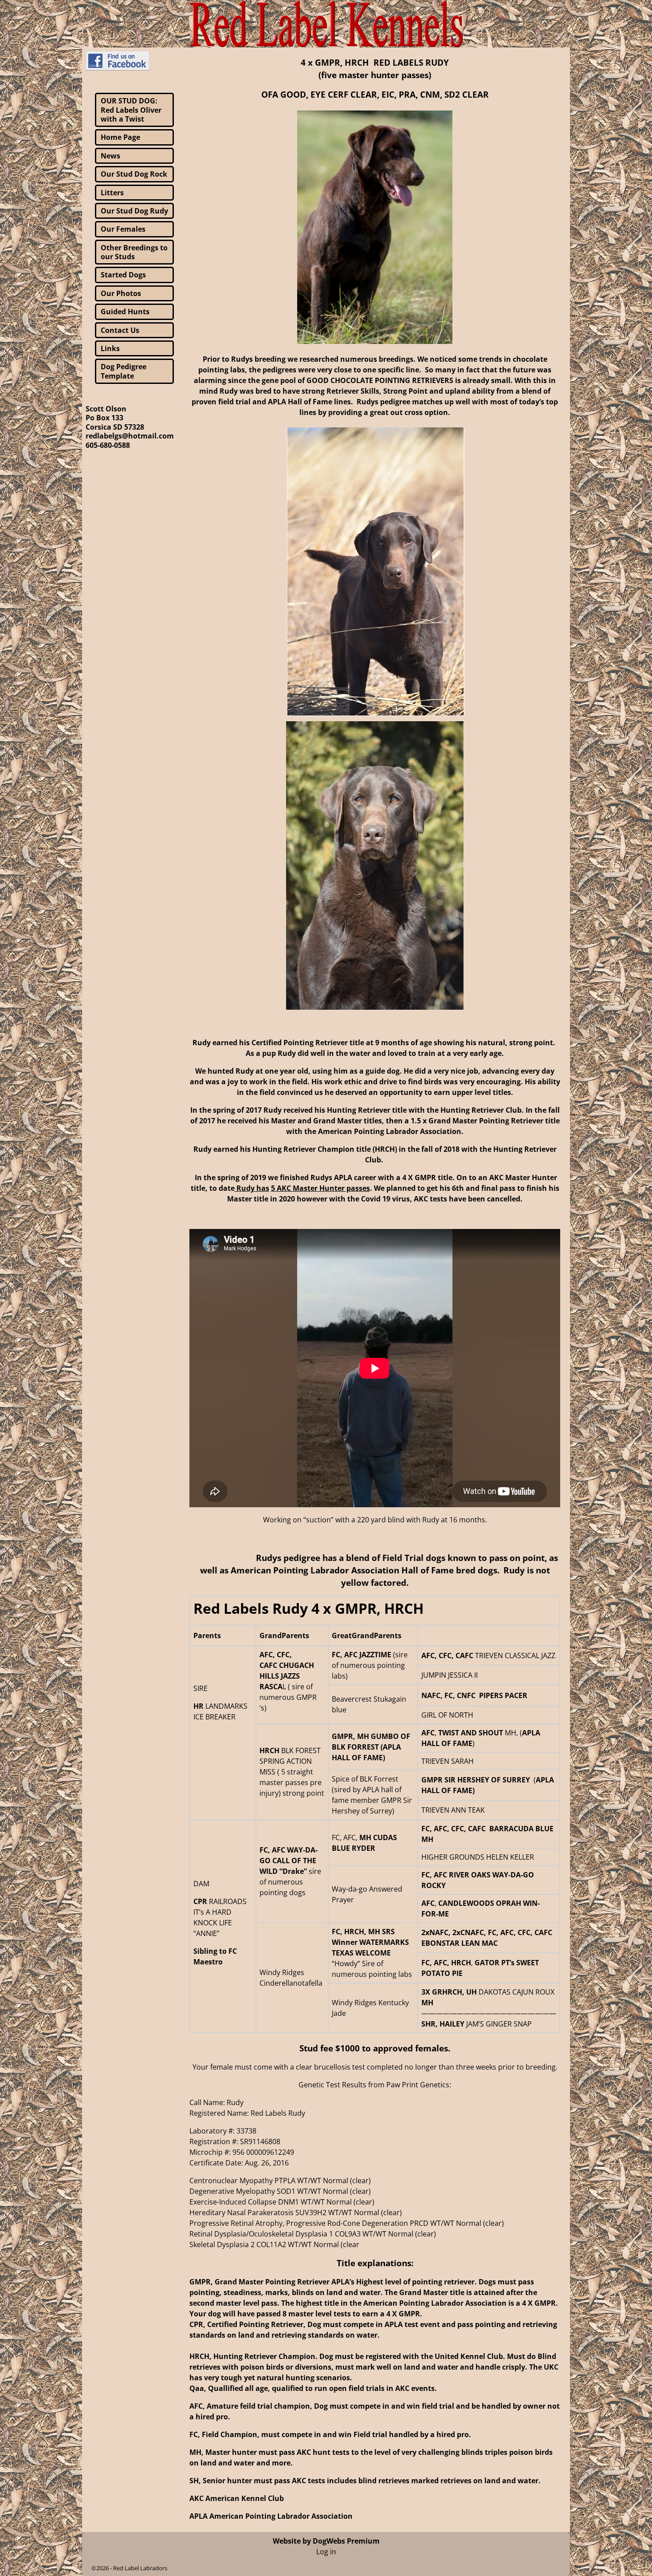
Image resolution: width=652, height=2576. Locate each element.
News (110, 156)
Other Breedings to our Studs (134, 252)
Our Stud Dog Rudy (134, 211)
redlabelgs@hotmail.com (130, 436)
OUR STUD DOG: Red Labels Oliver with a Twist (131, 110)
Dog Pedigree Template (124, 371)
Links (110, 348)
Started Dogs (123, 275)
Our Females (123, 229)
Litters (112, 193)
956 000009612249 (263, 2152)
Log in (326, 2552)
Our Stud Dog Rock (134, 174)
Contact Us (120, 330)
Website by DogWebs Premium (326, 2541)
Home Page (120, 137)
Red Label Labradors (140, 2568)
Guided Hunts (125, 312)
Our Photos (121, 293)
